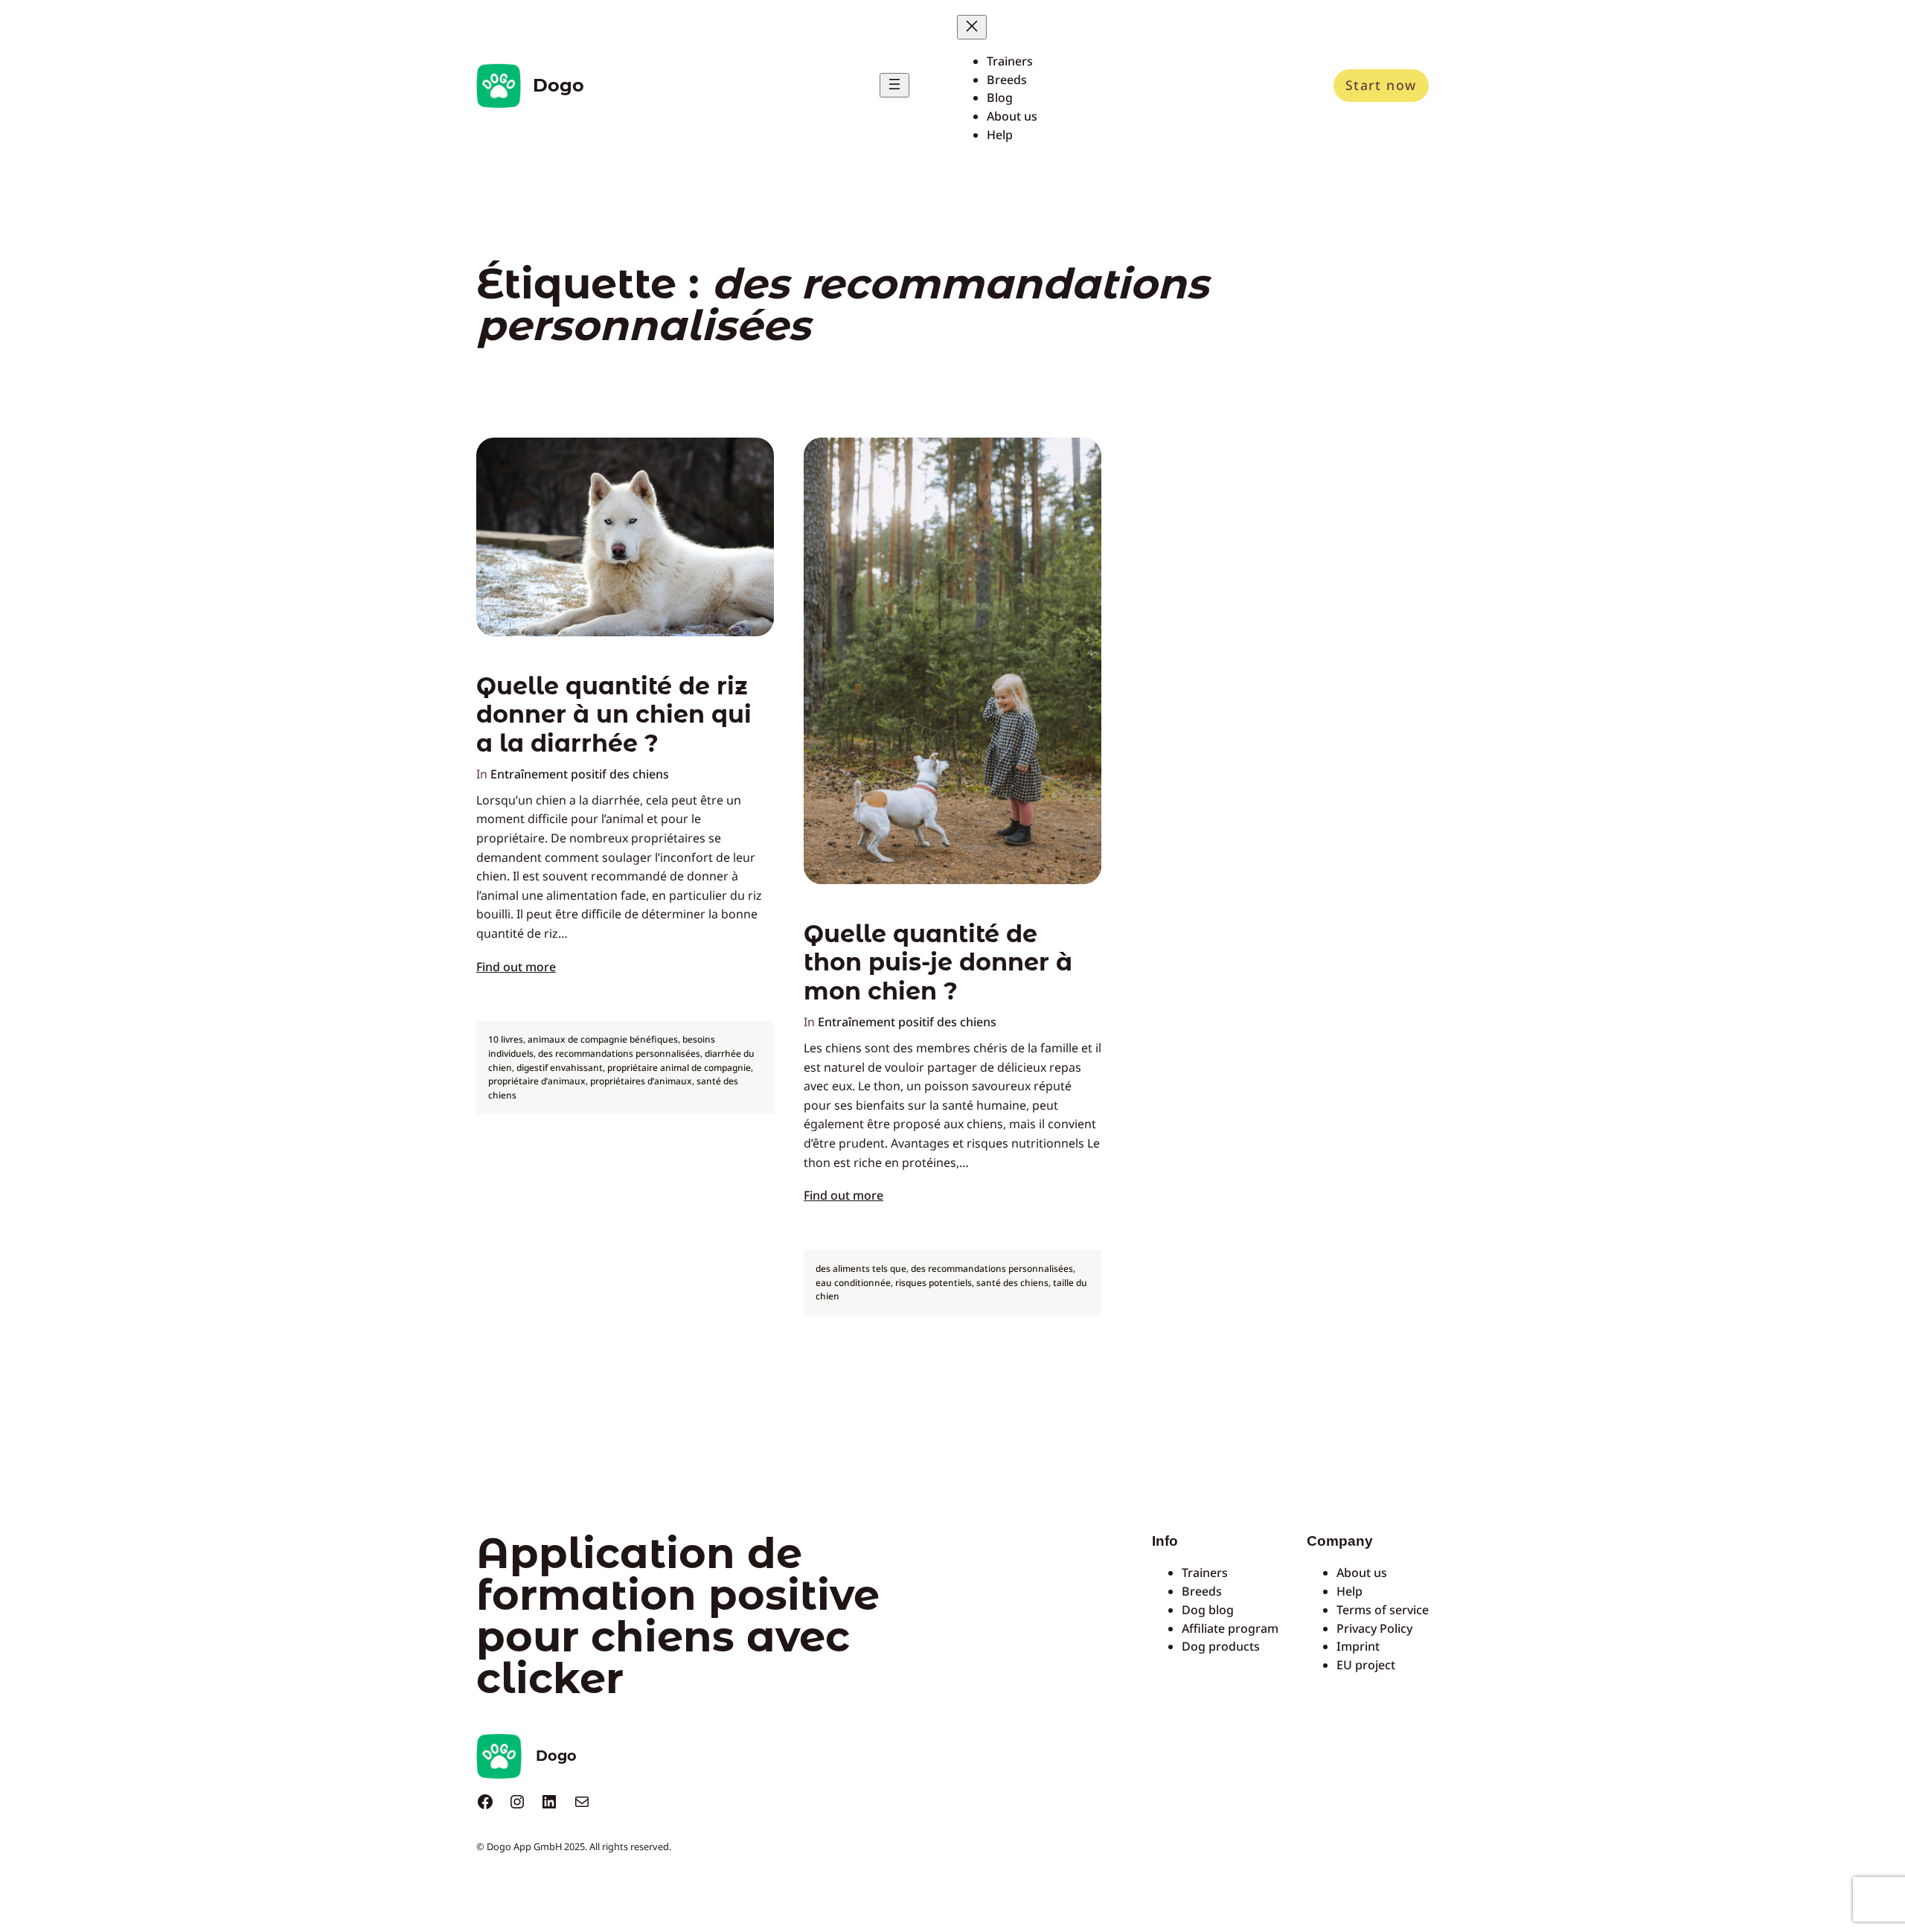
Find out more (516, 967)
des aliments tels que (861, 1269)
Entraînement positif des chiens (580, 774)
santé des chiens (1012, 1283)
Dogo (558, 85)
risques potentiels (934, 1283)
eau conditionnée (853, 1283)
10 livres (506, 1039)
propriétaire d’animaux (537, 1081)
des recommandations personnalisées (619, 1053)
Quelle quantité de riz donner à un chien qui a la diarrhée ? (614, 715)
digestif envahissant (560, 1068)
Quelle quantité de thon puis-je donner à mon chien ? (938, 963)
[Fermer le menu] (972, 27)
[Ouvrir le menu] (894, 85)
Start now (1381, 85)
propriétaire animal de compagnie (679, 1068)
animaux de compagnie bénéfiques (603, 1039)
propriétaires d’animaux (641, 1081)
